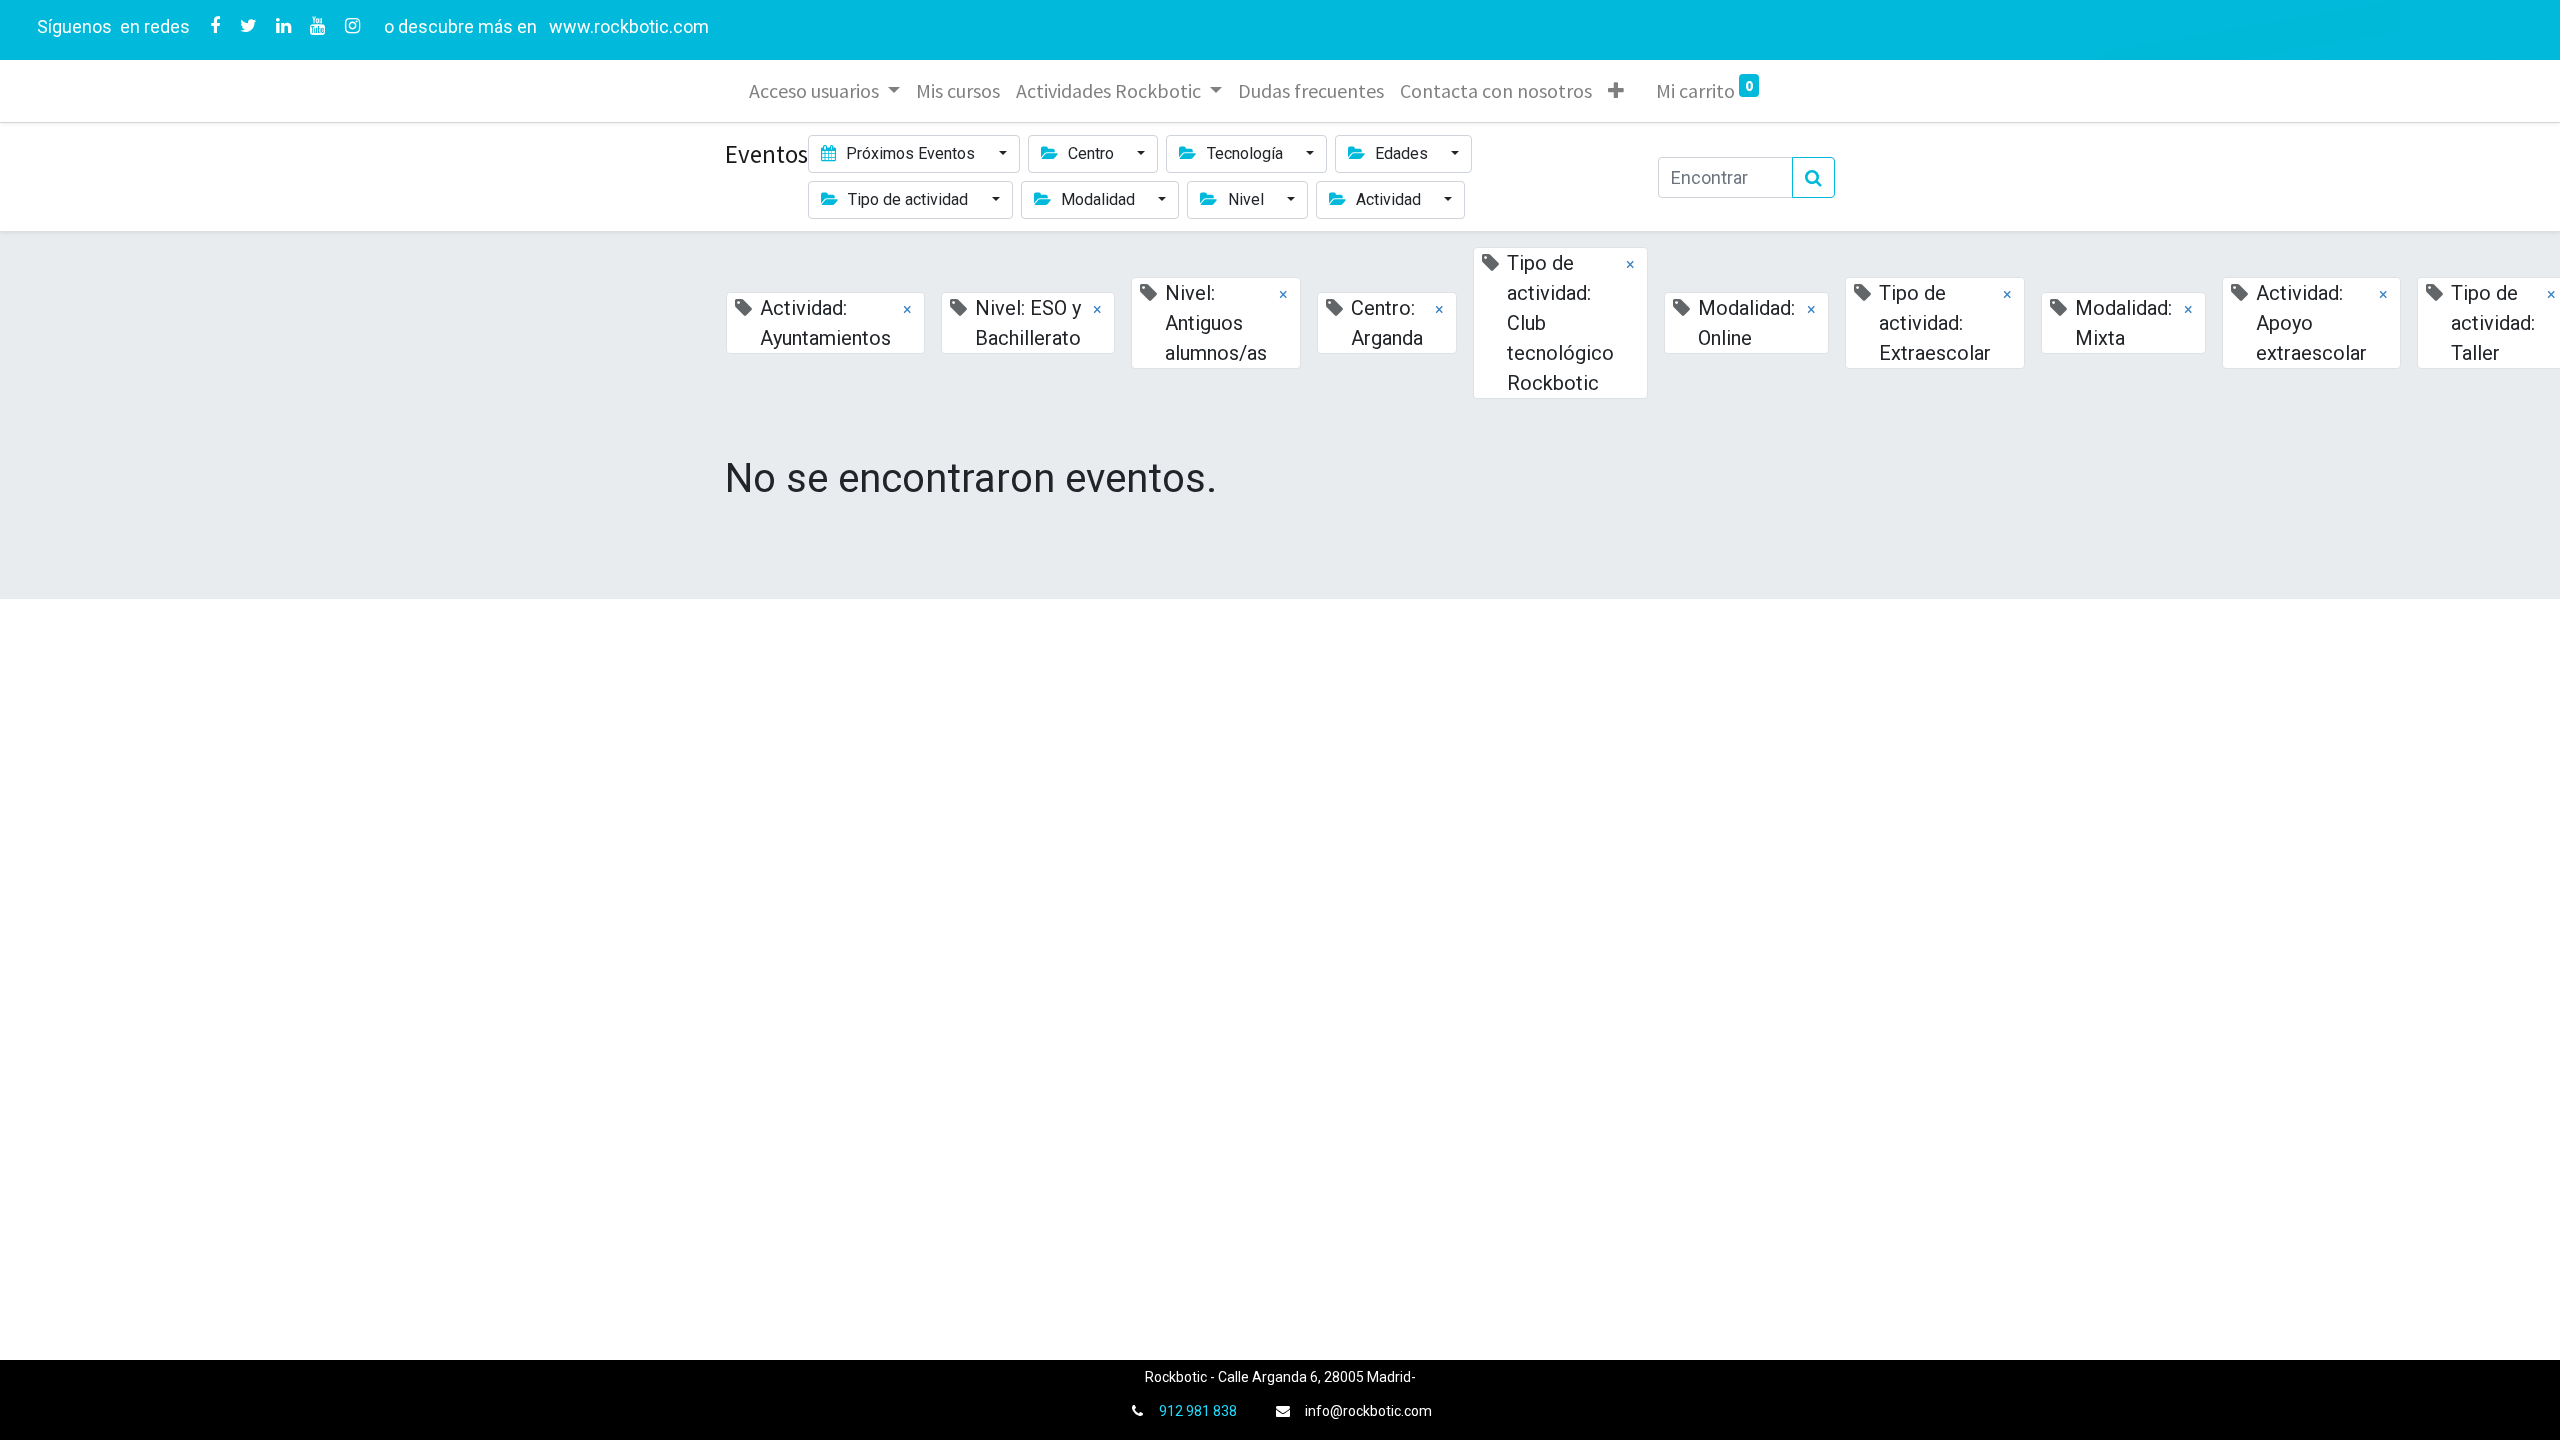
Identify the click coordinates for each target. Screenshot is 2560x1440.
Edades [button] (1401, 153)
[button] (1616, 91)
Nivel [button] (1246, 199)
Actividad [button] (1388, 199)
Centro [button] (1091, 153)
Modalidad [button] (1098, 199)
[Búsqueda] (1813, 177)
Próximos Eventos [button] (910, 153)
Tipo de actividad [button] (908, 199)
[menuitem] (958, 91)
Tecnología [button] (1245, 153)
